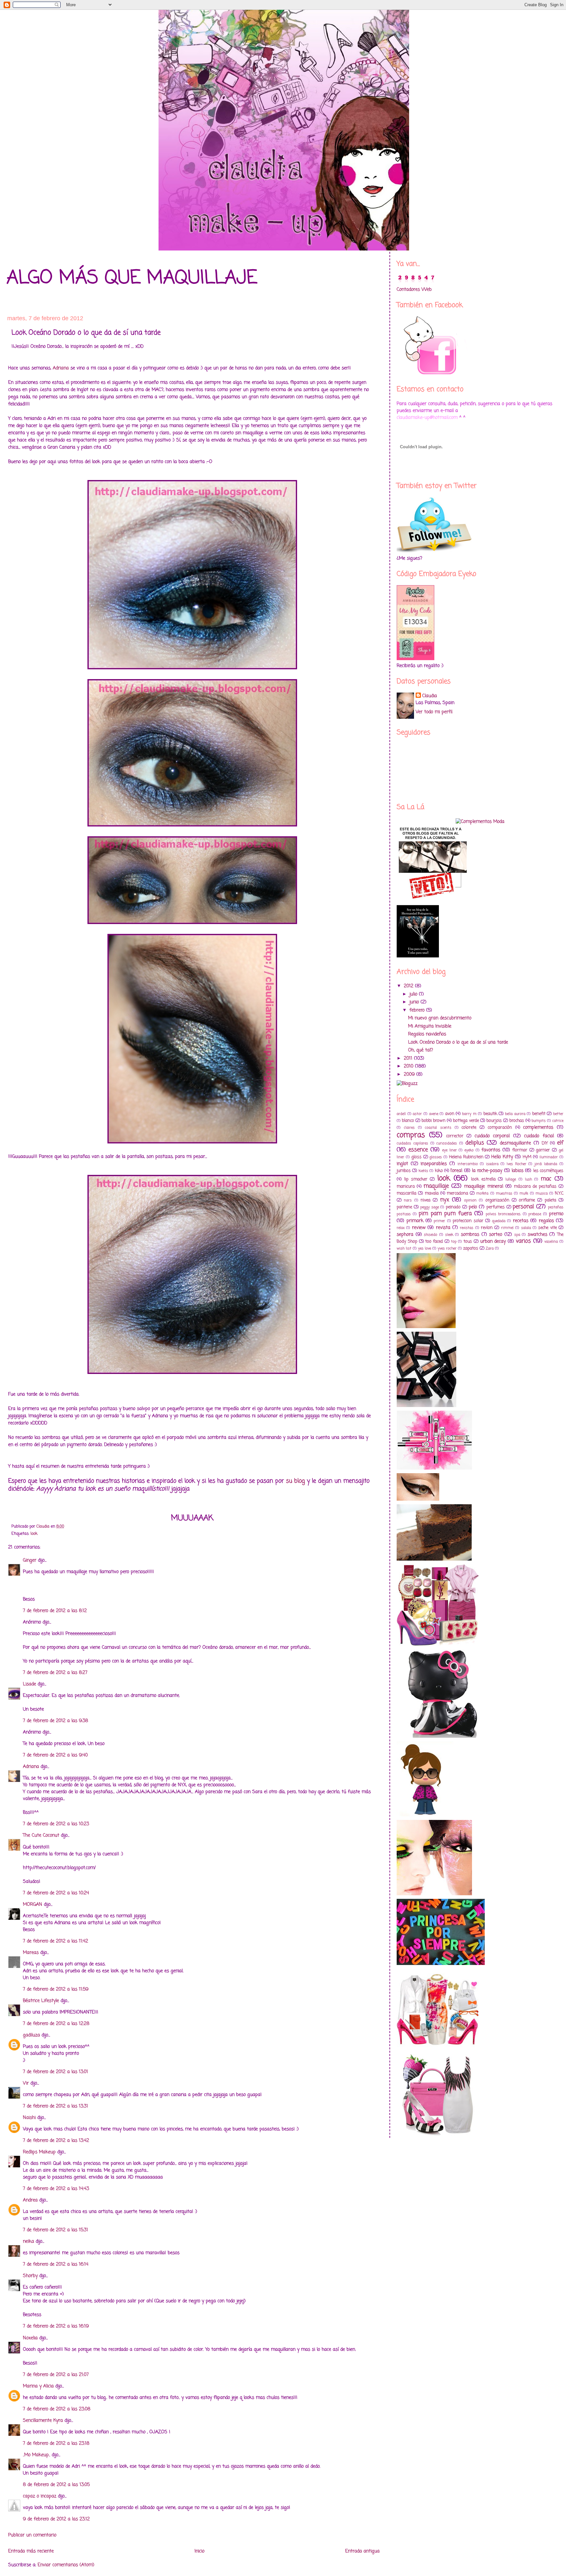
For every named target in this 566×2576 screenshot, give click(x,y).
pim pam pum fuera (445, 1214)
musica (542, 1193)
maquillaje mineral (483, 1186)
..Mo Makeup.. (37, 2455)
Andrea (30, 2200)
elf (560, 1143)
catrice (558, 1121)
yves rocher (447, 1248)
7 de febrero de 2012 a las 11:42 (56, 1941)
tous (468, 1242)
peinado (453, 1207)
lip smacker (416, 1179)
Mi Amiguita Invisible (430, 1026)
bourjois (494, 1121)
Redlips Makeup (39, 2152)
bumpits (539, 1121)
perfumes (496, 1207)
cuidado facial (539, 1136)
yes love (424, 1248)
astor (417, 1114)
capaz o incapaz (40, 2496)
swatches (538, 1235)
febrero (418, 1010)
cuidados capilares (412, 1143)
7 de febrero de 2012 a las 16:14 (56, 2264)
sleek (449, 1235)
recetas (521, 1221)
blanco (408, 1121)
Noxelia (30, 2338)
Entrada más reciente (31, 2551)
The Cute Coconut (41, 1835)
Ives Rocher (517, 1164)
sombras (470, 1235)
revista (443, 1228)
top (454, 1242)
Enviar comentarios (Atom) (66, 2565)
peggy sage (430, 1207)
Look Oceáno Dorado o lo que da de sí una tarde (458, 1042)
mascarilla (406, 1193)
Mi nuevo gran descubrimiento (440, 1018)
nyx (445, 1200)
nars (408, 1200)
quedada (499, 1221)
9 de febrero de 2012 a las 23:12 (56, 2519)
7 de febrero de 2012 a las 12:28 (56, 2024)
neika (28, 2242)
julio (414, 994)
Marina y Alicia (38, 2386)
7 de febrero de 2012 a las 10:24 (56, 1893)
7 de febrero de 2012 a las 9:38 (56, 1721)
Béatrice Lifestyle (41, 2001)
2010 (409, 1066)
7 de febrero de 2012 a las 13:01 (56, 2072)
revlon (487, 1228)
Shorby (30, 2276)
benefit (539, 1114)
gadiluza (31, 2035)
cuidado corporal (492, 1136)
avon (450, 1114)
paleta (550, 1200)
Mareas (31, 1953)
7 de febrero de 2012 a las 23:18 (56, 2444)
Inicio (199, 2551)
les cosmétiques (548, 1171)
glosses (436, 1157)
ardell (401, 1114)
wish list (404, 1248)
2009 (410, 1075)
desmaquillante (515, 1143)
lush (528, 1179)
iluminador (549, 1157)
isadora (492, 1164)
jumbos (404, 1171)
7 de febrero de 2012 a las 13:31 (56, 2106)
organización (497, 1200)
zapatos (471, 1248)
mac (546, 1179)
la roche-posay (487, 1171)
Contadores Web (414, 290)
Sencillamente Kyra (43, 2421)
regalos (546, 1221)
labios (518, 1171)
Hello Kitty (502, 1157)
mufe (524, 1193)
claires (409, 1128)
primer (439, 1221)
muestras (504, 1193)
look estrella (483, 1179)
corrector (455, 1136)
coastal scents (438, 1128)
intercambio (468, 1164)
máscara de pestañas (535, 1186)
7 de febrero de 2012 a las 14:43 (56, 2189)
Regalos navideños (427, 1034)
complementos (538, 1128)
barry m (469, 1114)
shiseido (431, 1235)
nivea (425, 1200)
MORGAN (33, 1905)
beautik (490, 1114)
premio (556, 1214)
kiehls (423, 1171)
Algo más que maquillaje (132, 278)
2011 (409, 1058)
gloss (416, 1157)
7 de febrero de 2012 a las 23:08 (57, 2409)
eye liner (450, 1150)
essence (418, 1150)
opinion (470, 1200)
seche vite (547, 1228)
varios (523, 1241)
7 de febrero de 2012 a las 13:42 (56, 2141)
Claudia (430, 696)
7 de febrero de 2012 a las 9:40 (55, 1755)
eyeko (469, 1150)
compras (411, 1135)
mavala (432, 1193)
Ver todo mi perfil (434, 712)
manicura (406, 1186)
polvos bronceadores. (503, 1214)
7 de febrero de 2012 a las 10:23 (56, 1824)
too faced (434, 1242)
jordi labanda (546, 1164)
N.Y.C (559, 1193)
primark (415, 1221)
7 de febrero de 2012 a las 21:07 (56, 2375)
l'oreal (456, 1171)
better (558, 1114)
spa (517, 1235)
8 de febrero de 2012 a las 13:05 (56, 2485)
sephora (405, 1235)
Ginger (30, 1560)
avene (434, 1114)
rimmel (507, 1228)
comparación (500, 1128)
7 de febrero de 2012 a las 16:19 (56, 2326)
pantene (404, 1207)
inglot (402, 1164)
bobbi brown (434, 1121)
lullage (511, 1179)
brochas (517, 1121)
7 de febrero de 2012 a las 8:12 (55, 1611)
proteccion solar (468, 1221)
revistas (467, 1228)
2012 (409, 986)
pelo (473, 1207)
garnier (543, 1150)
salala (526, 1228)
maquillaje (436, 1186)
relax (401, 1228)
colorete (469, 1128)
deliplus (475, 1143)
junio (415, 1002)
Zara (490, 1248)
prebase (535, 1214)
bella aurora (515, 1114)
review (419, 1228)
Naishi (29, 2118)
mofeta (482, 1193)
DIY (545, 1143)
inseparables (434, 1164)
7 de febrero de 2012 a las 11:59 (56, 1989)
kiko (439, 1171)
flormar (520, 1150)
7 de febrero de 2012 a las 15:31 (56, 2230)
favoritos (491, 1150)
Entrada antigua (362, 2551)
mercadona (457, 1193)
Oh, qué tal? (421, 1050)
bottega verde (466, 1121)
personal (523, 1207)
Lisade (29, 1684)
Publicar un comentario (32, 2535)
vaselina (551, 1242)
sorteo (496, 1235)
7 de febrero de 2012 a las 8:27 (55, 1673)
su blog (295, 1481)
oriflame (527, 1200)
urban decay (493, 1242)
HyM (527, 1157)
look (34, 1534)
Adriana (61, 368)
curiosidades (447, 1143)
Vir (26, 2083)
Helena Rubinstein (466, 1157)
